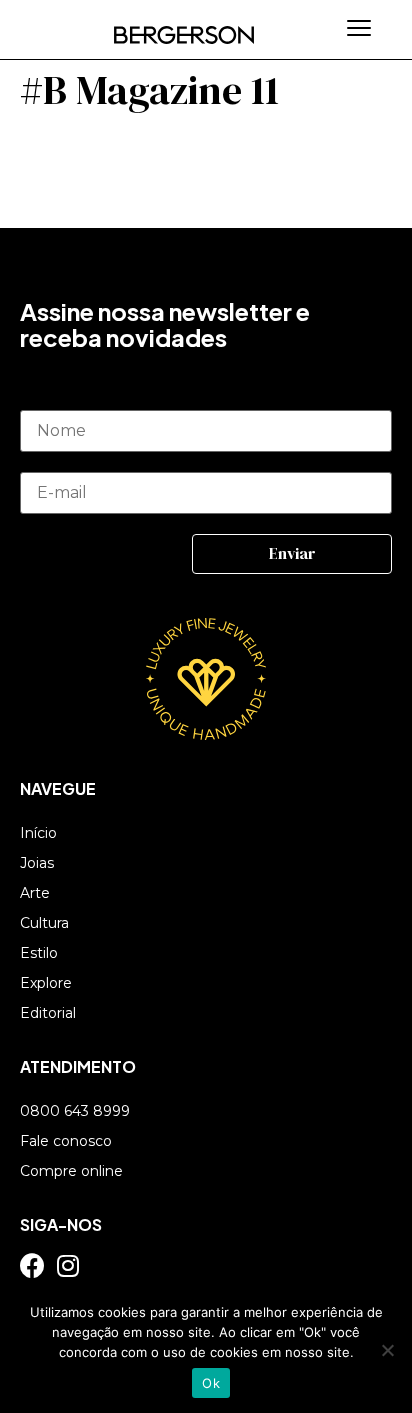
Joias (37, 863)
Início (38, 833)
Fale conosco (66, 1141)
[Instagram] (67, 1265)
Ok (211, 1383)
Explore (46, 983)
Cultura (44, 923)
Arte (35, 893)
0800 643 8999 (75, 1111)
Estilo (39, 953)
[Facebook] (32, 1265)
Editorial (48, 1013)
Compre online (71, 1171)
